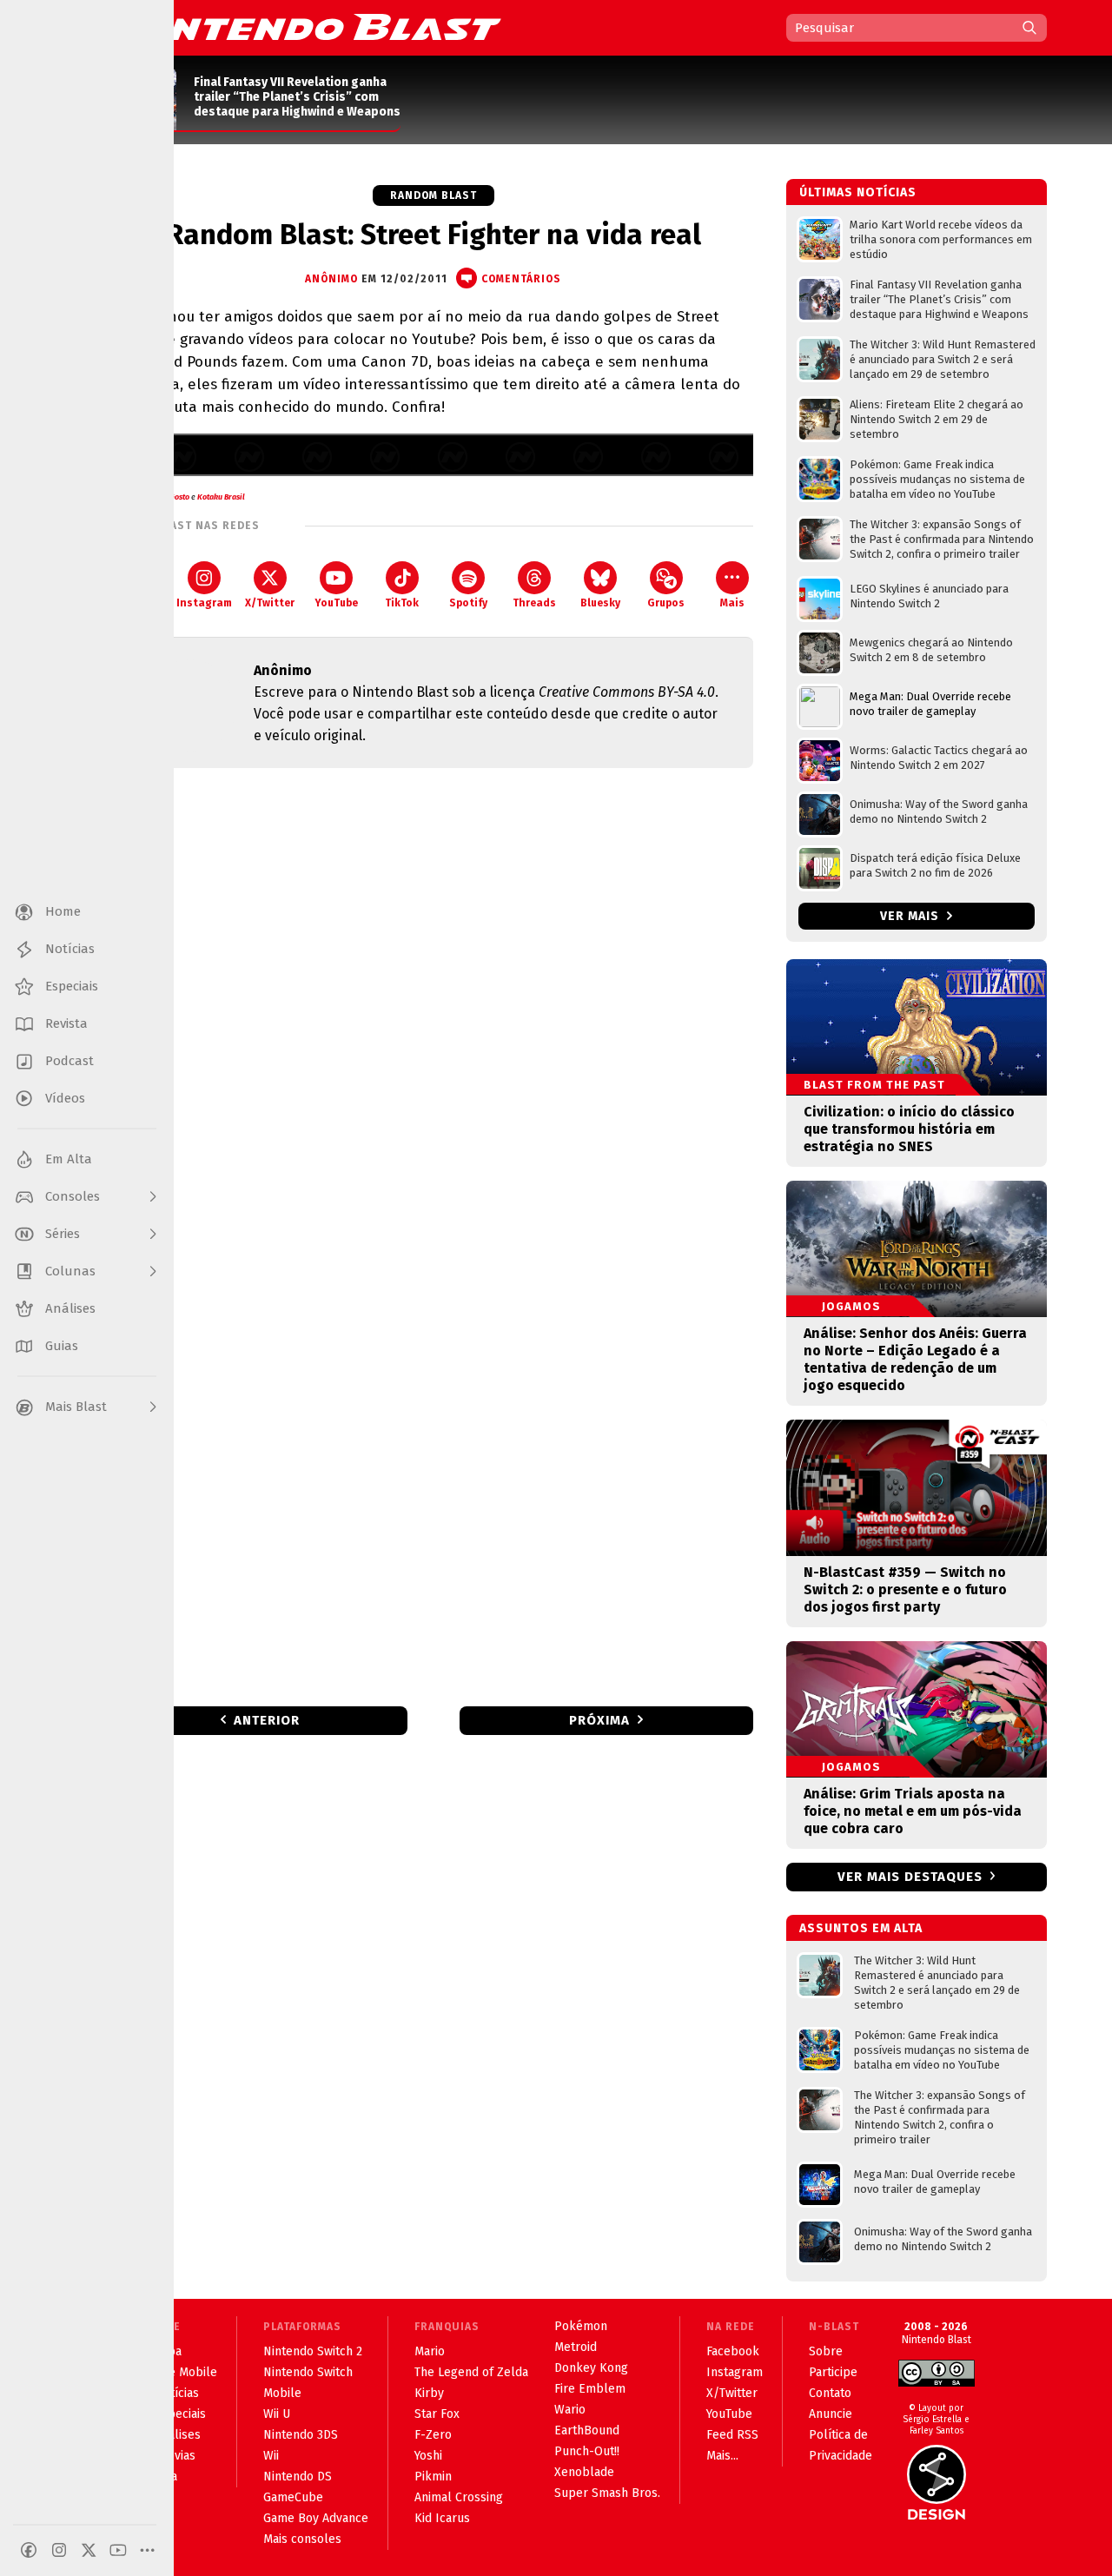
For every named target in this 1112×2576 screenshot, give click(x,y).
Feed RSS (732, 2435)
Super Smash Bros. (607, 2493)
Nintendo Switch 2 (313, 2351)
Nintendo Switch (308, 2372)
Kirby (429, 2393)
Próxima (599, 1720)
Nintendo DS (298, 2477)
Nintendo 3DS (301, 2435)
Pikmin (433, 2477)
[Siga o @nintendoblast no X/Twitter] (89, 2550)
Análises (178, 2435)
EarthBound (587, 2430)
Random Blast (434, 195)
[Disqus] (434, 1011)
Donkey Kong (591, 2368)
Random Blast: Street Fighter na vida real (434, 235)
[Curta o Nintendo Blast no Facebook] (29, 2550)
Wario (570, 2410)
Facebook (733, 2351)
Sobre (826, 2351)
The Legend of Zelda (471, 2372)
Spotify (468, 603)
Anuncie (831, 2414)
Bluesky (600, 603)
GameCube (293, 2497)
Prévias (175, 2456)
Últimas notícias (858, 192)
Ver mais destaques (910, 1877)
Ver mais (911, 916)
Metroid (576, 2347)
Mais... (722, 2456)
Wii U (277, 2414)
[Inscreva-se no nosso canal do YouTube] (118, 2550)
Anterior (267, 1720)
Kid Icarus (442, 2518)
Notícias (177, 2393)
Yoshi (428, 2456)
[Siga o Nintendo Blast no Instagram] (59, 2550)
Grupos (666, 603)
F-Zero (433, 2435)
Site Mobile (186, 2372)
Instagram (204, 603)
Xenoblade (584, 2472)
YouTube (336, 603)
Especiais (180, 2414)
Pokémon (581, 2326)
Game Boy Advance (316, 2518)
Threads (534, 603)
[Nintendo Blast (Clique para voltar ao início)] (308, 27)
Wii (271, 2456)
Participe (833, 2372)
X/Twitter (270, 603)
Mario (430, 2351)
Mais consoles (302, 2539)
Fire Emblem (590, 2389)
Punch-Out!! (587, 2451)
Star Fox (437, 2414)
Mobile (282, 2393)
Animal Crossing (459, 2497)
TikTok (402, 603)
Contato (830, 2393)
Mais (732, 603)
